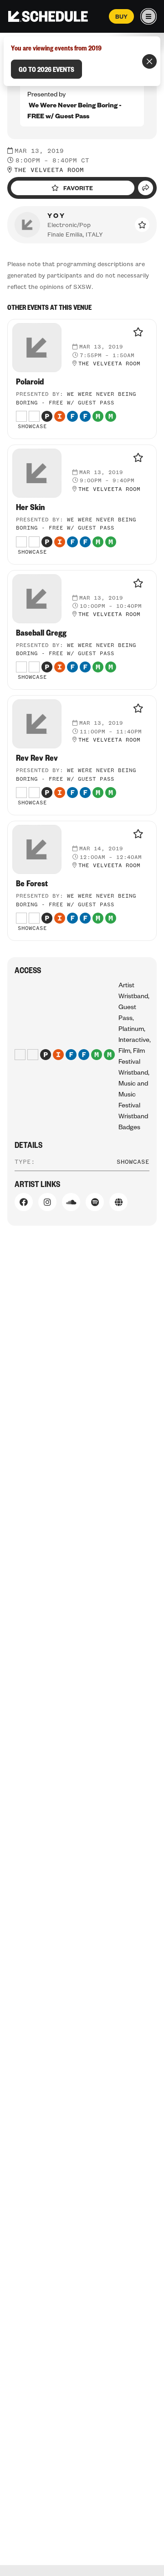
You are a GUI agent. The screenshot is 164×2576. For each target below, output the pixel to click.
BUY (121, 16)
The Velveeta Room (49, 170)
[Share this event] (146, 188)
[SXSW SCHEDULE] (48, 16)
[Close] (149, 61)
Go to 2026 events (46, 69)
